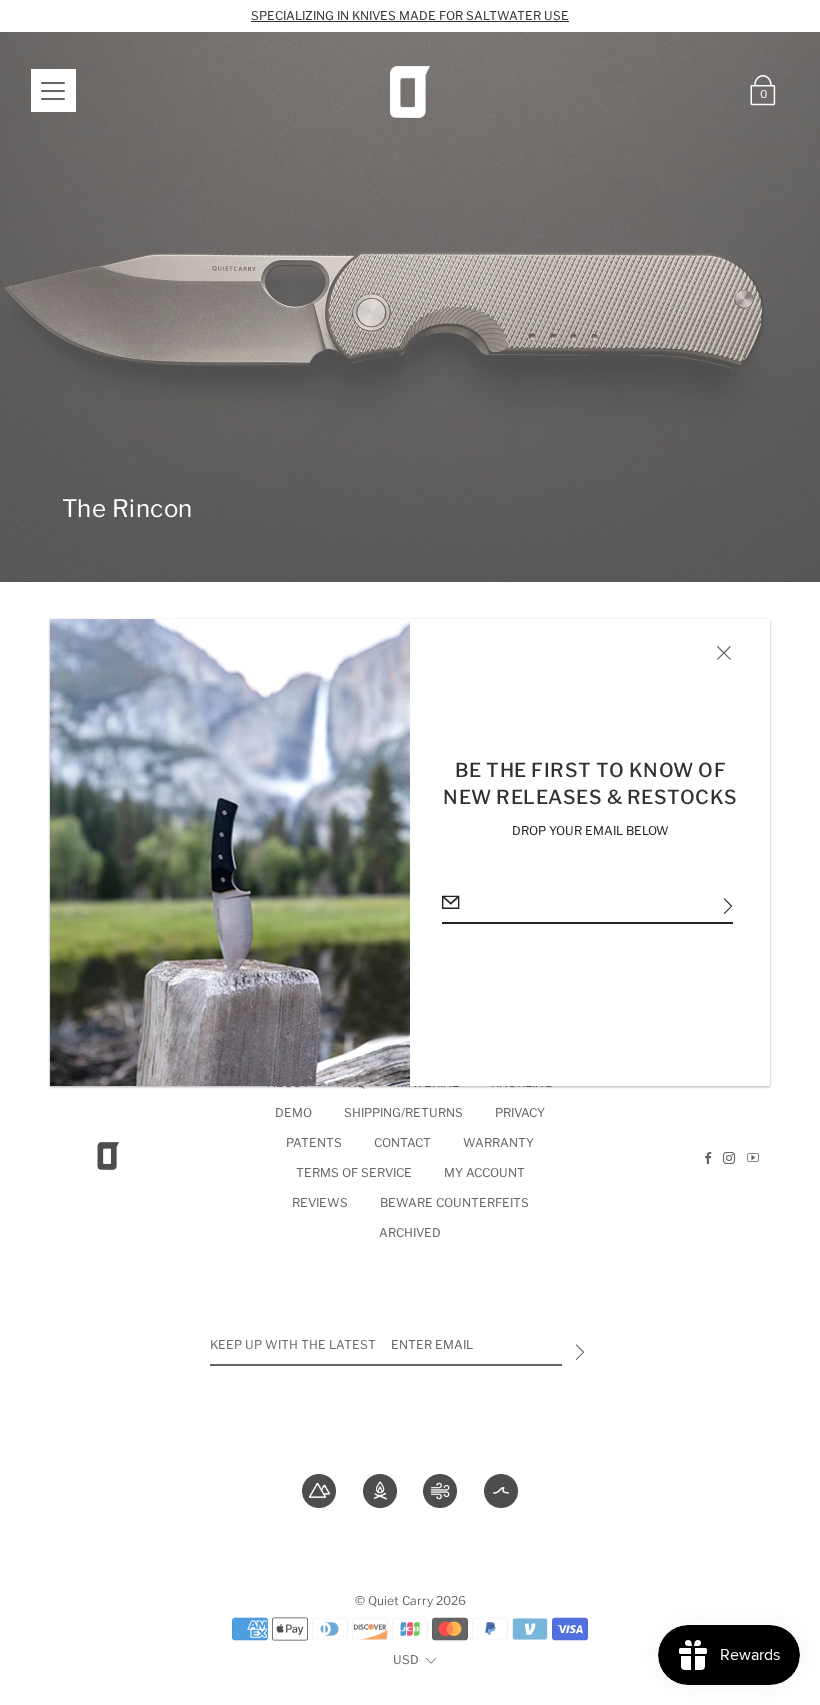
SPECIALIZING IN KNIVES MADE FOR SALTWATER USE (410, 15)
